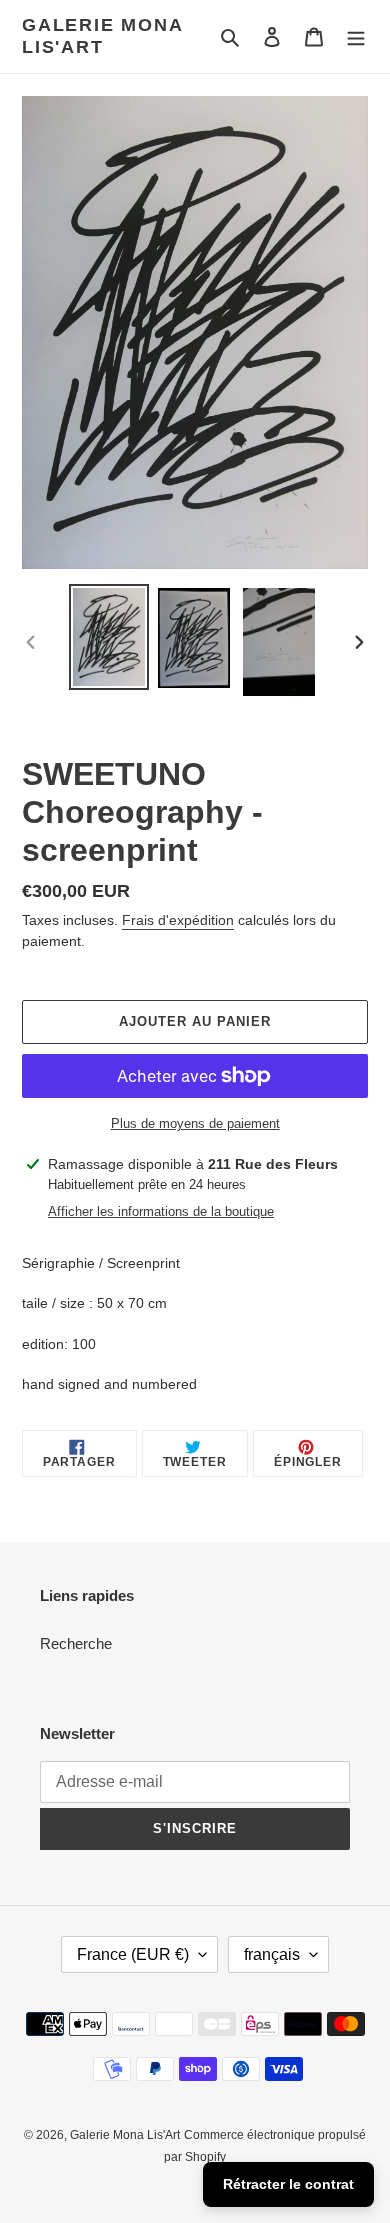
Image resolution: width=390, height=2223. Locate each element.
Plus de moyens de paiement (195, 1123)
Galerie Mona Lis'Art (102, 36)
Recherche (76, 1643)
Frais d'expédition (178, 920)
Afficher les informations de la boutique (161, 1211)
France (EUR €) (133, 1954)
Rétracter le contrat (288, 2184)
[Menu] (356, 36)
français (272, 1954)
